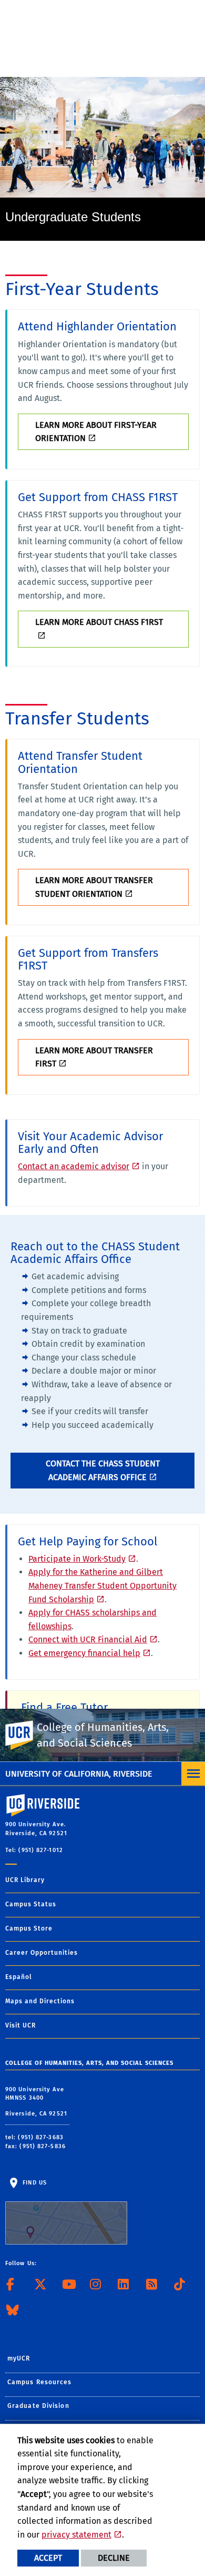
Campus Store (29, 1928)
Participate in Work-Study (77, 1559)
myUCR (19, 2358)
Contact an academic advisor (74, 1166)
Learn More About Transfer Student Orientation (94, 887)
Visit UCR (20, 2025)
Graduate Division (38, 2406)
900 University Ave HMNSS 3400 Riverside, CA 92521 (37, 2102)
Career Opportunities (42, 1953)
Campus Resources (40, 2382)
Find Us (34, 2183)
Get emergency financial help (84, 1653)
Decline (114, 2558)
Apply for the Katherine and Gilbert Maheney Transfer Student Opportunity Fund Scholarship (102, 1585)
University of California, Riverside (79, 1774)
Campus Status (31, 1904)
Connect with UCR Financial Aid (88, 1639)
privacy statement (76, 2535)
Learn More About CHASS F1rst (99, 622)
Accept (48, 2558)
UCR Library (25, 1880)
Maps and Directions (40, 2001)
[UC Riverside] (26, 1735)
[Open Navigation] (193, 1774)
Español (19, 1977)
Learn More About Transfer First (94, 1057)
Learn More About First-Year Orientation (96, 432)
